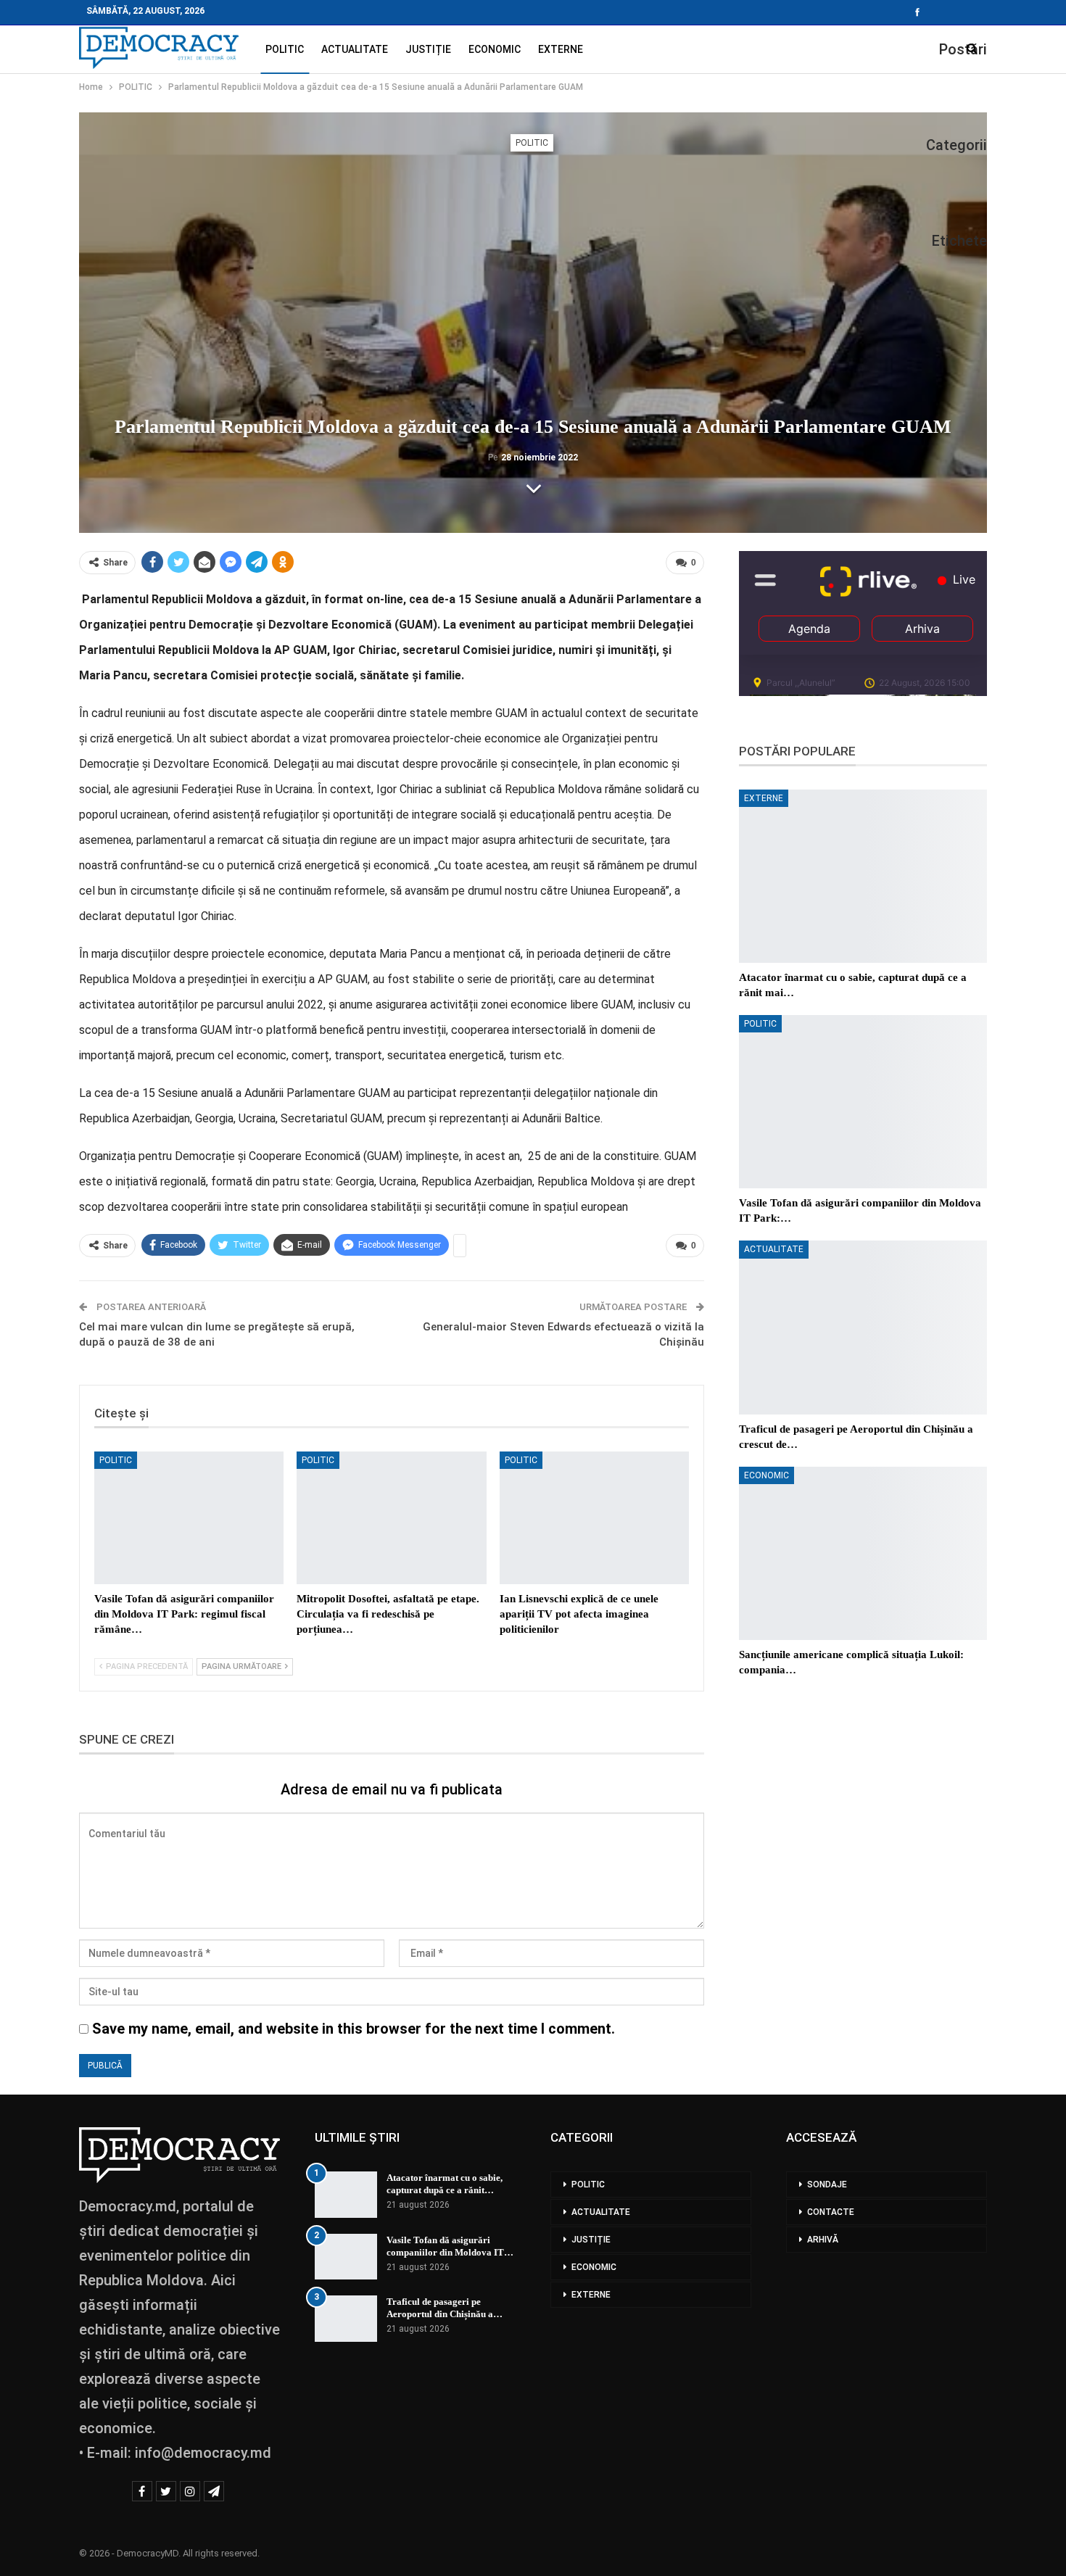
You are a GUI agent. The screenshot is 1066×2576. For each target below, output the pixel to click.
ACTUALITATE (355, 49)
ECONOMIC (495, 49)
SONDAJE (827, 2184)
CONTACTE (831, 2212)
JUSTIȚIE (428, 49)
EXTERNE (561, 49)
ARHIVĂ (823, 2240)
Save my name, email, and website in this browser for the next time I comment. (354, 2029)
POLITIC (285, 49)
